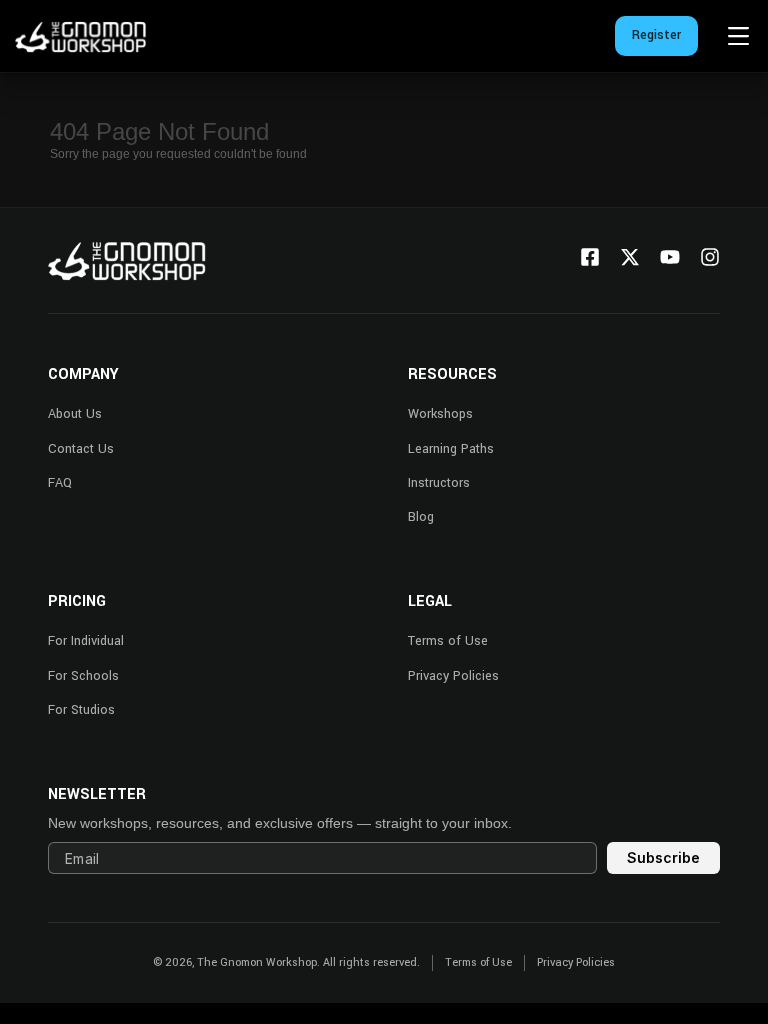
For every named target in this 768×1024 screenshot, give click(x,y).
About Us (75, 414)
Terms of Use (448, 641)
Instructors (439, 483)
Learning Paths (451, 449)
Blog (421, 517)
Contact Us (81, 449)
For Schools (83, 676)
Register (656, 35)
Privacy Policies (453, 676)
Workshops (440, 414)
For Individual (86, 641)
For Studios (81, 710)
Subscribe (663, 857)
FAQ (60, 483)
